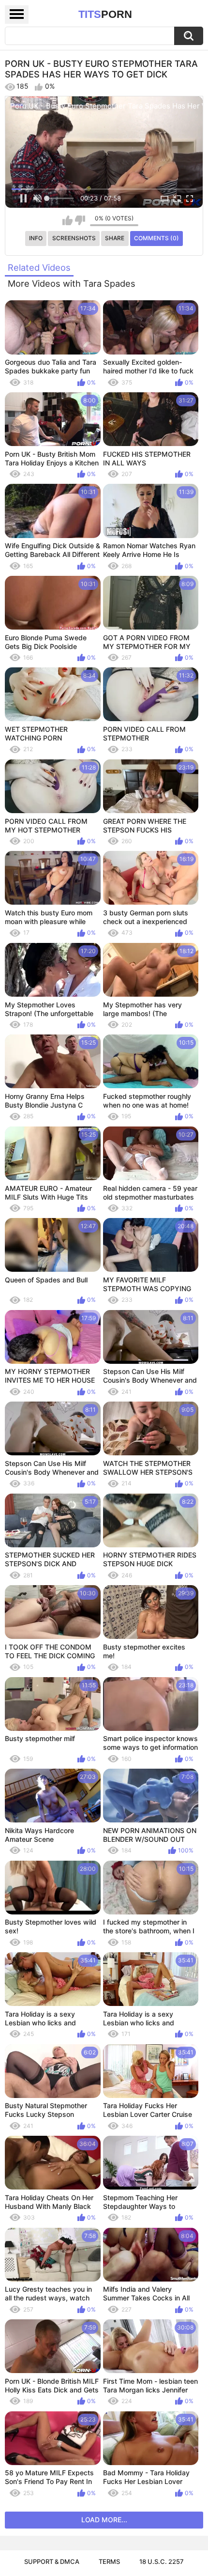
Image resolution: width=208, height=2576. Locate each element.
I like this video (67, 220)
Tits (105, 14)
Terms (109, 2561)
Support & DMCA (52, 2561)
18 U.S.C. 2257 (162, 2561)
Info (36, 238)
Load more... (104, 2520)
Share (115, 238)
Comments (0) (156, 238)
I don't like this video (80, 220)
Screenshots (74, 238)
